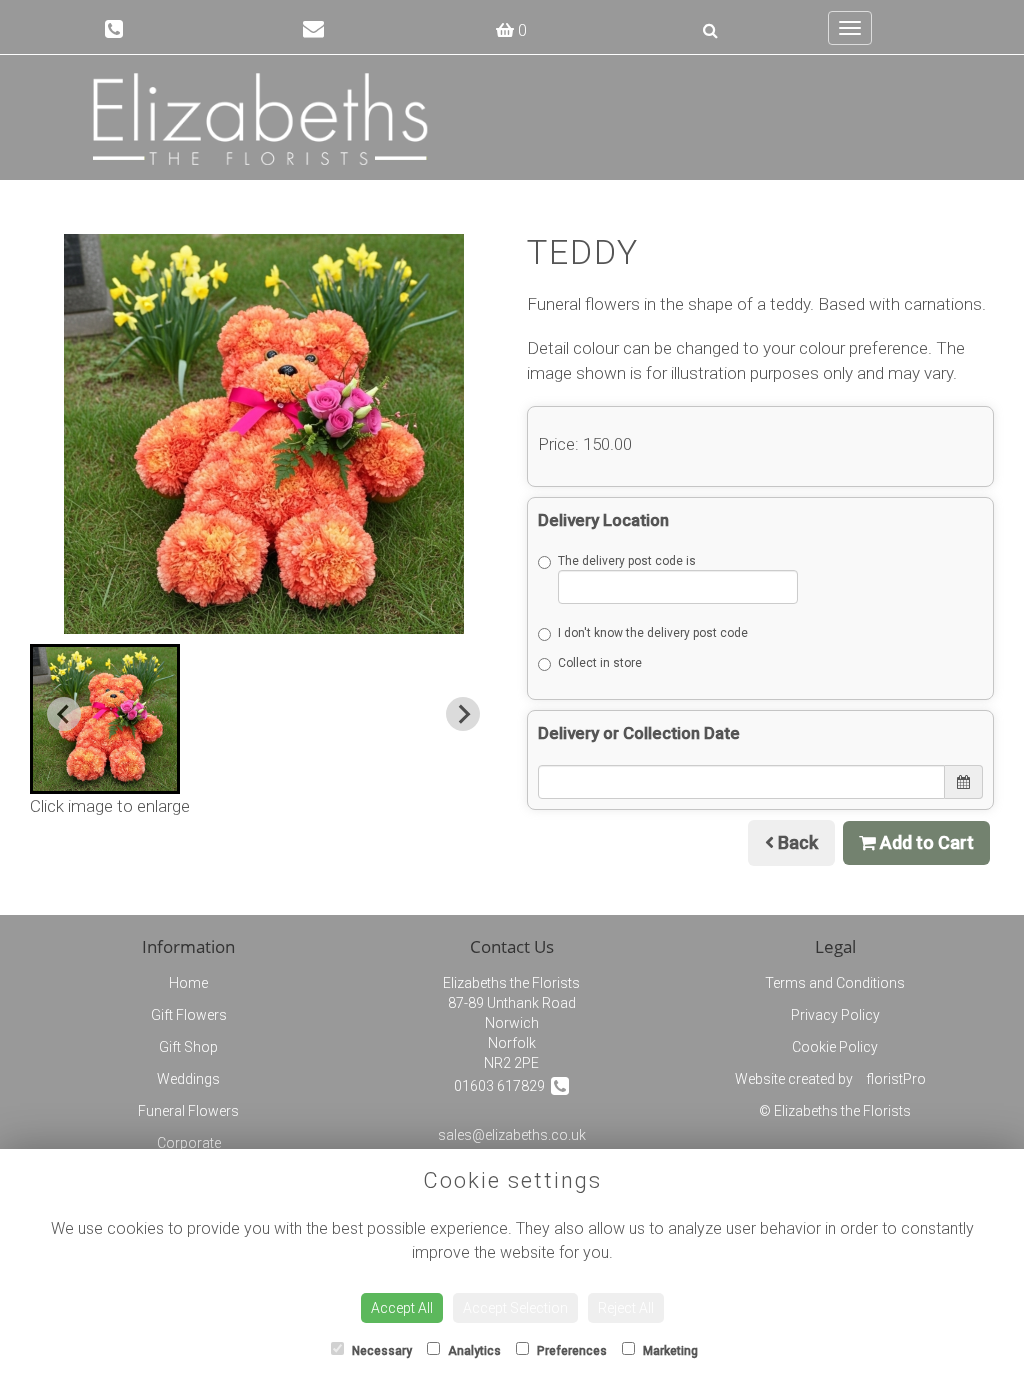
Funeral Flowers (188, 1111)
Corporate (189, 1143)
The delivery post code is (627, 561)
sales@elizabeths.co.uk (512, 1135)
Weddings (188, 1079)
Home (188, 983)
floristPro (896, 1079)
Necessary (380, 1351)
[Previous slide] (64, 714)
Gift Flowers (189, 1015)
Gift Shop (188, 1047)
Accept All (402, 1308)
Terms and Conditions (835, 983)
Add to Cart (925, 842)
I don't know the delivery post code (653, 633)
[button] (105, 719)
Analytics (473, 1351)
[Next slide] (463, 714)
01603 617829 (502, 1086)
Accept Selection (515, 1308)
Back (796, 842)
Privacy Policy (835, 1015)
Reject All (626, 1308)
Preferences (570, 1351)
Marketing (669, 1351)
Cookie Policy (835, 1047)
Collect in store (600, 663)
